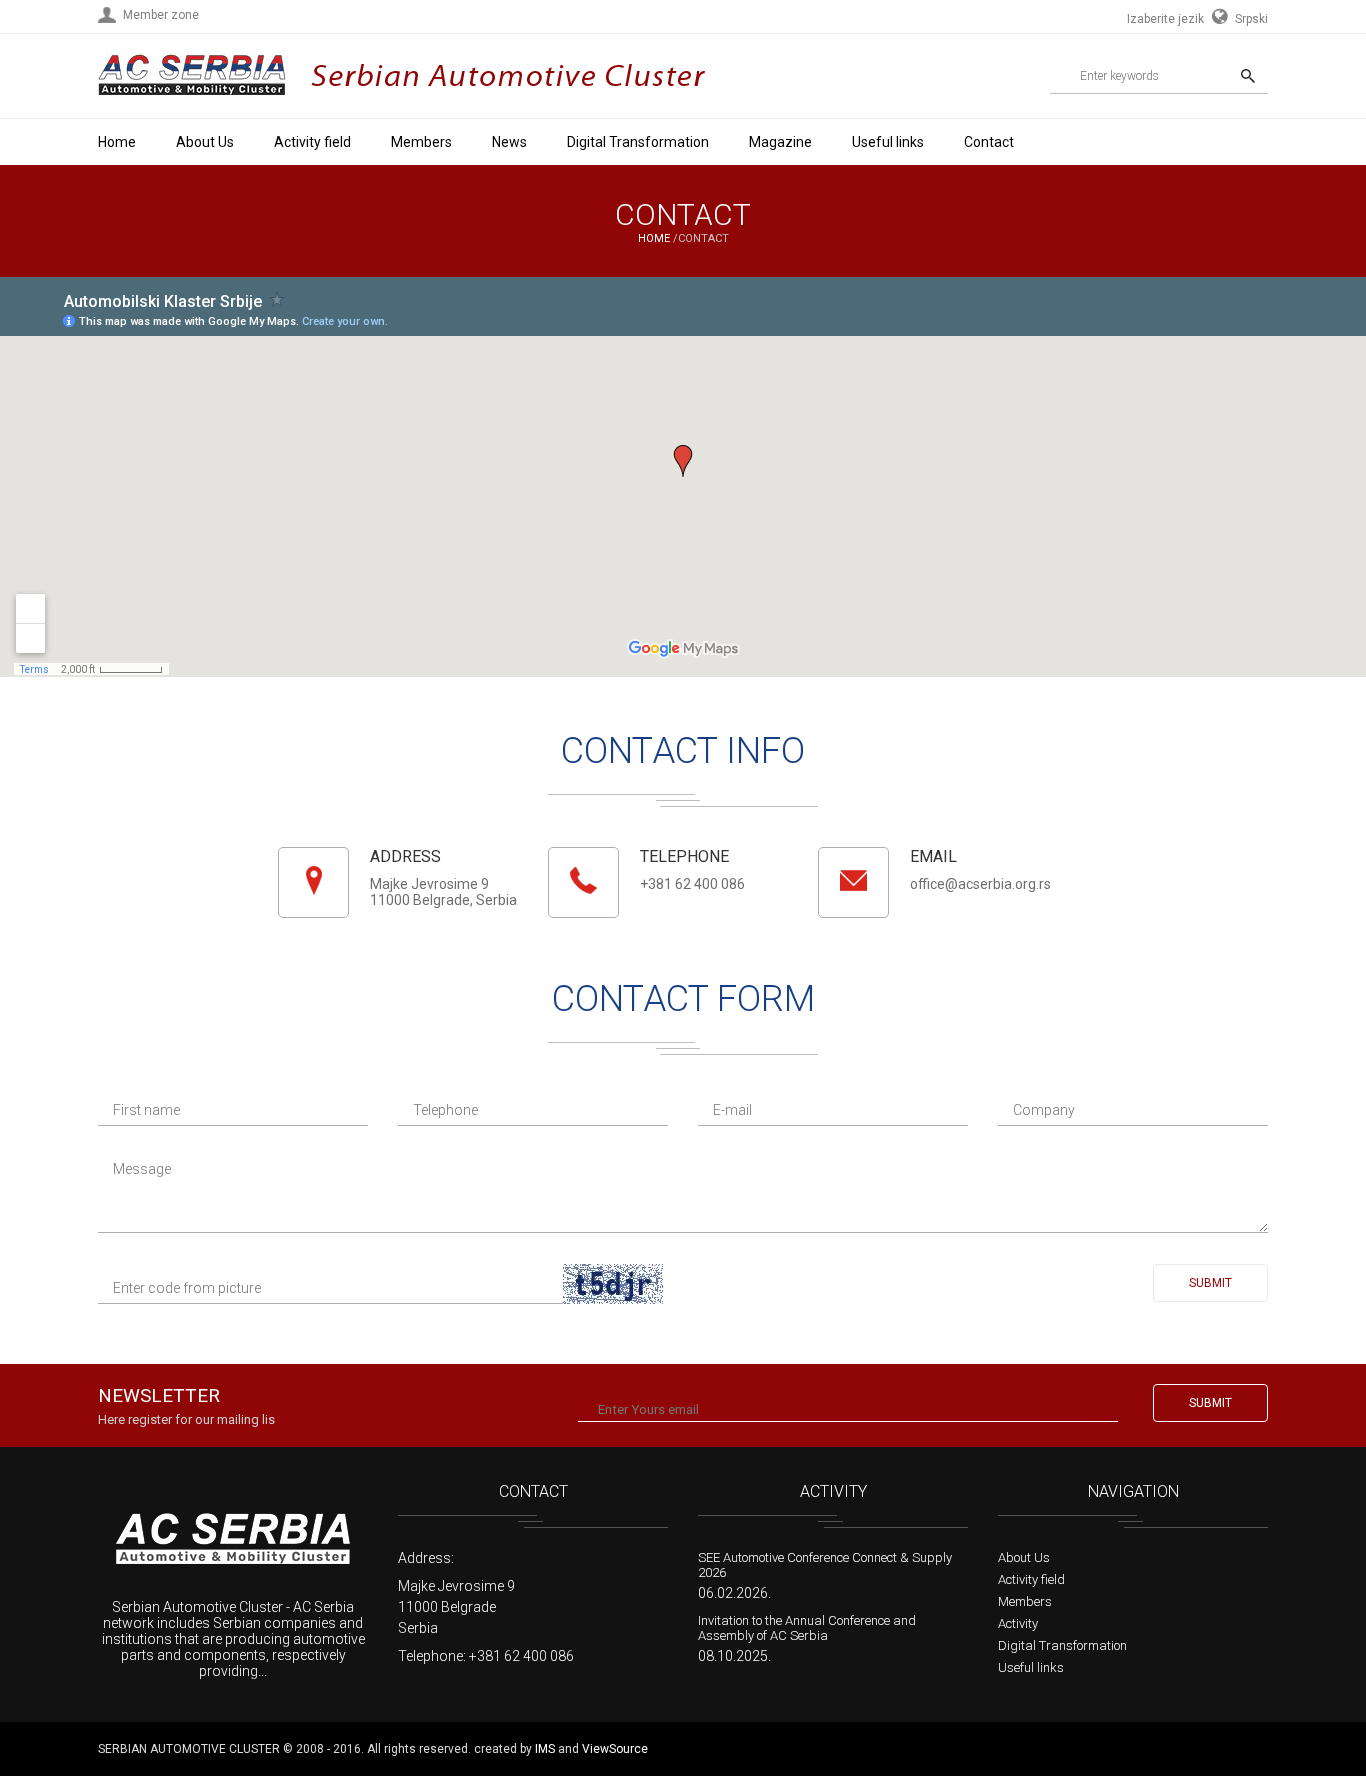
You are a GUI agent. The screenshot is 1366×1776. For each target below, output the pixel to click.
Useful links (888, 142)
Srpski (1250, 19)
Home (117, 142)
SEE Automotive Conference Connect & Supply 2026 (825, 1565)
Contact (989, 142)
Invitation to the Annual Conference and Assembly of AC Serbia (807, 1628)
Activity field (312, 142)
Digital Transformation (638, 142)
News (509, 142)
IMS (545, 1749)
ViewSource (615, 1749)
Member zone (161, 15)
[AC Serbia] (233, 1540)
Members (421, 142)
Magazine (780, 142)
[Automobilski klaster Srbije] (192, 101)
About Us (205, 142)
